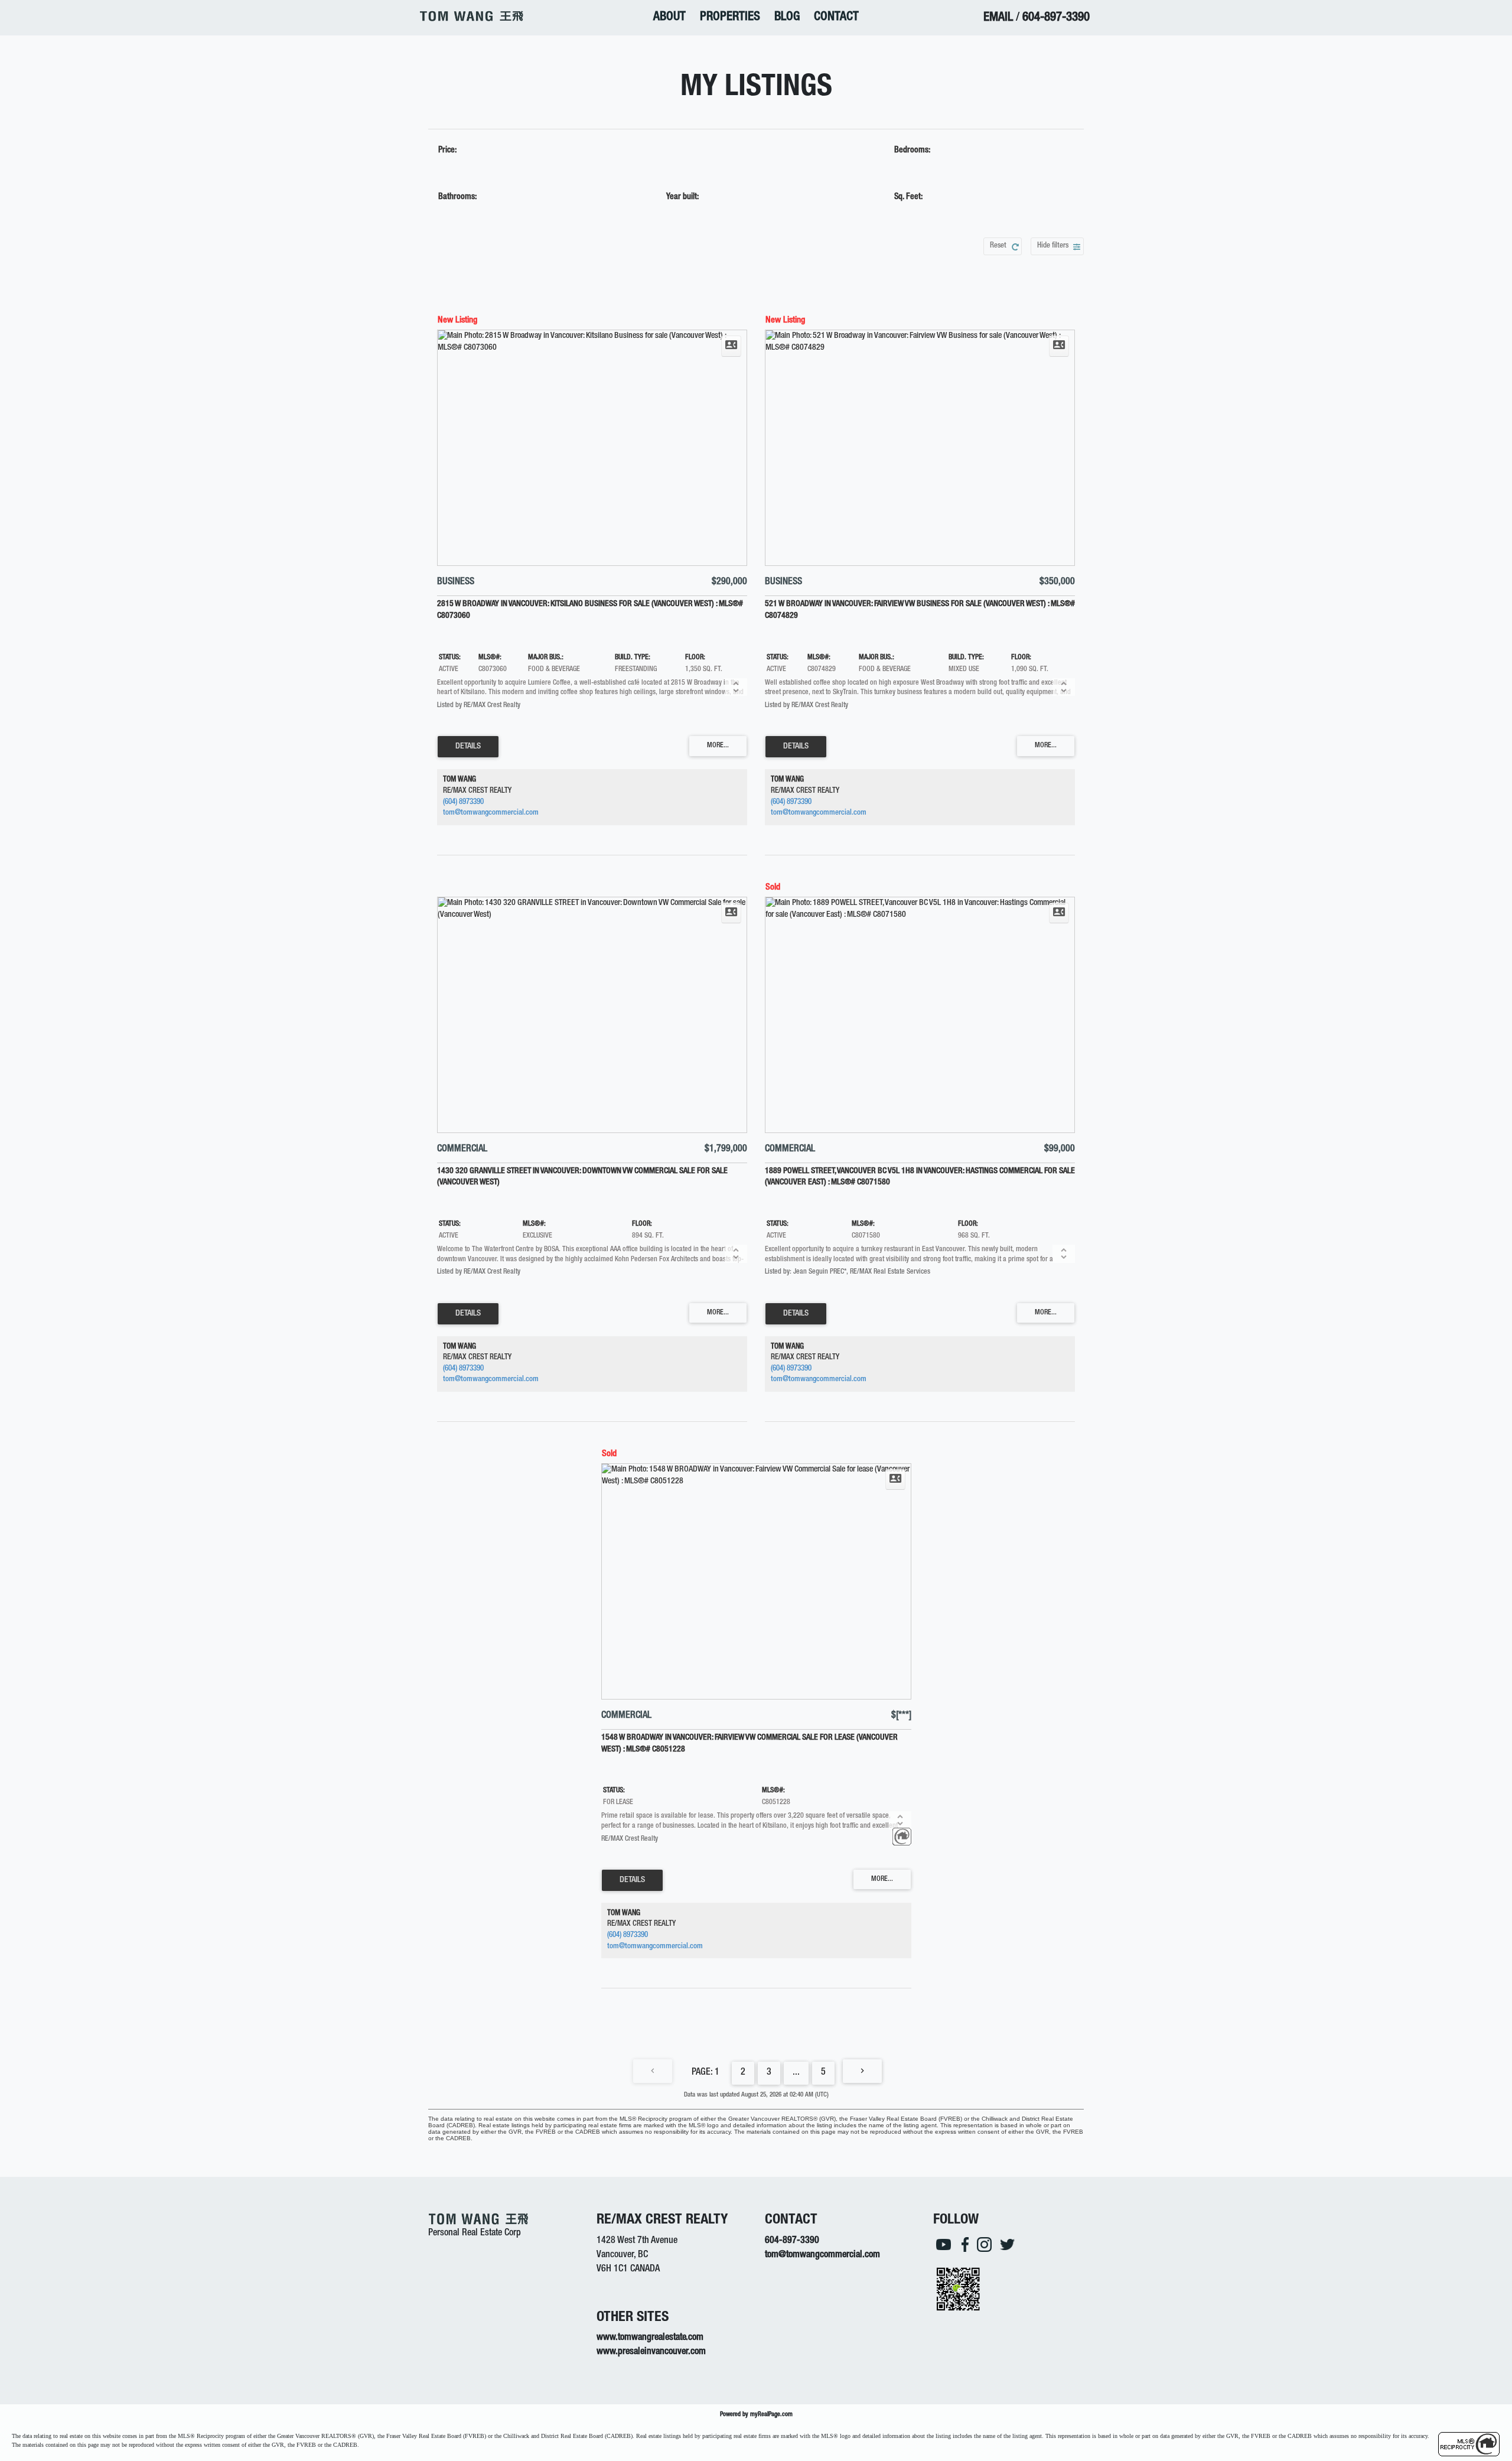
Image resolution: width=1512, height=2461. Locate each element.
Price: (447, 151)
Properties (730, 17)
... (796, 2073)
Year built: (682, 197)
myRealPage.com (771, 2415)
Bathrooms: (457, 197)
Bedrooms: (912, 151)
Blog (787, 17)
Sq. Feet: (908, 197)
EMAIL (998, 18)
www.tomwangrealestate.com (650, 2338)
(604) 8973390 (463, 803)
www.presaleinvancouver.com (651, 2352)
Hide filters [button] (1053, 246)
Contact (836, 17)
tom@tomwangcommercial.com (491, 813)
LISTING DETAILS (468, 747)
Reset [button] (998, 246)
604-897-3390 (1056, 18)
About (669, 17)
